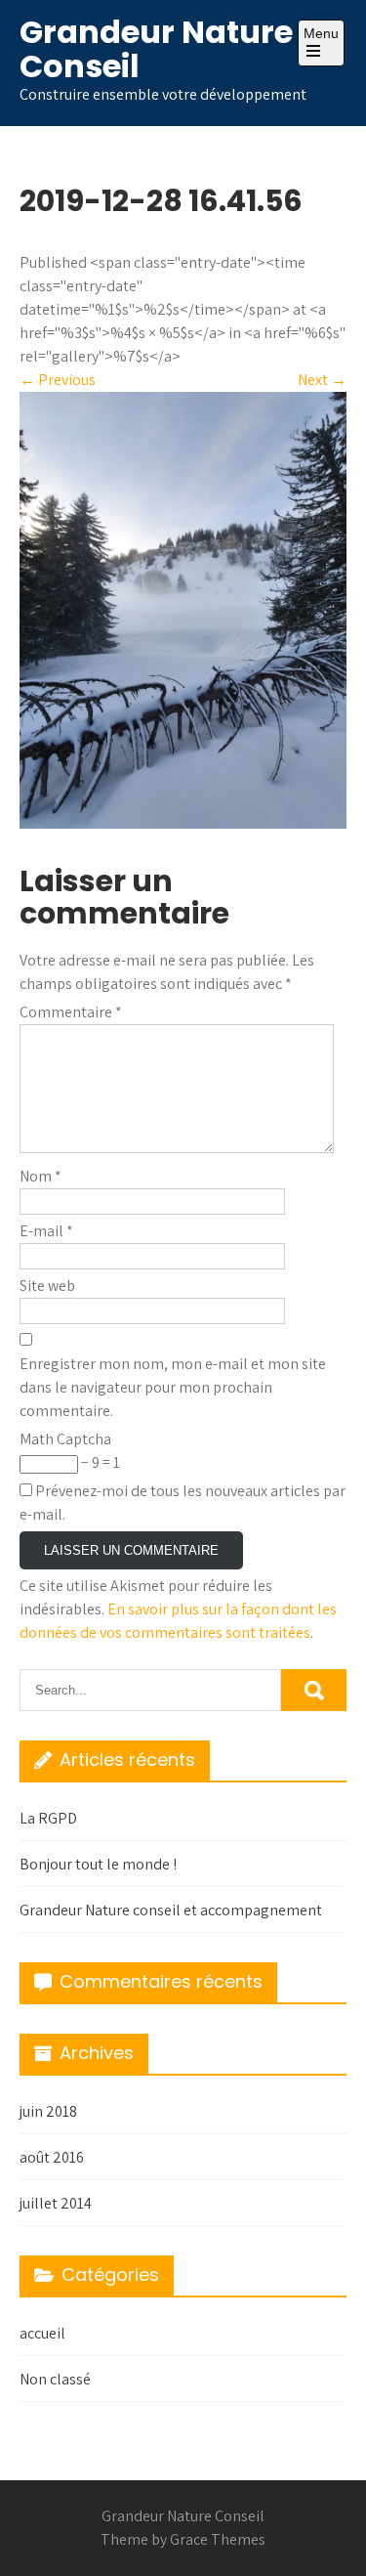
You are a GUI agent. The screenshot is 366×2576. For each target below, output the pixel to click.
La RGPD (48, 1818)
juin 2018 (48, 2111)
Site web (47, 1286)
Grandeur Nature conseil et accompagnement (171, 1910)
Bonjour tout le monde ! (98, 1864)
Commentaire (71, 1012)
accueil (42, 2333)
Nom (41, 1176)
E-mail (46, 1231)
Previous (58, 380)
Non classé (55, 2379)
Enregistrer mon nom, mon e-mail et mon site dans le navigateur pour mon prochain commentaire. (173, 1387)
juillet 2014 (56, 2203)
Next (322, 380)
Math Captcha (65, 1439)
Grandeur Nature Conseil (156, 49)
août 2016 (52, 2157)
